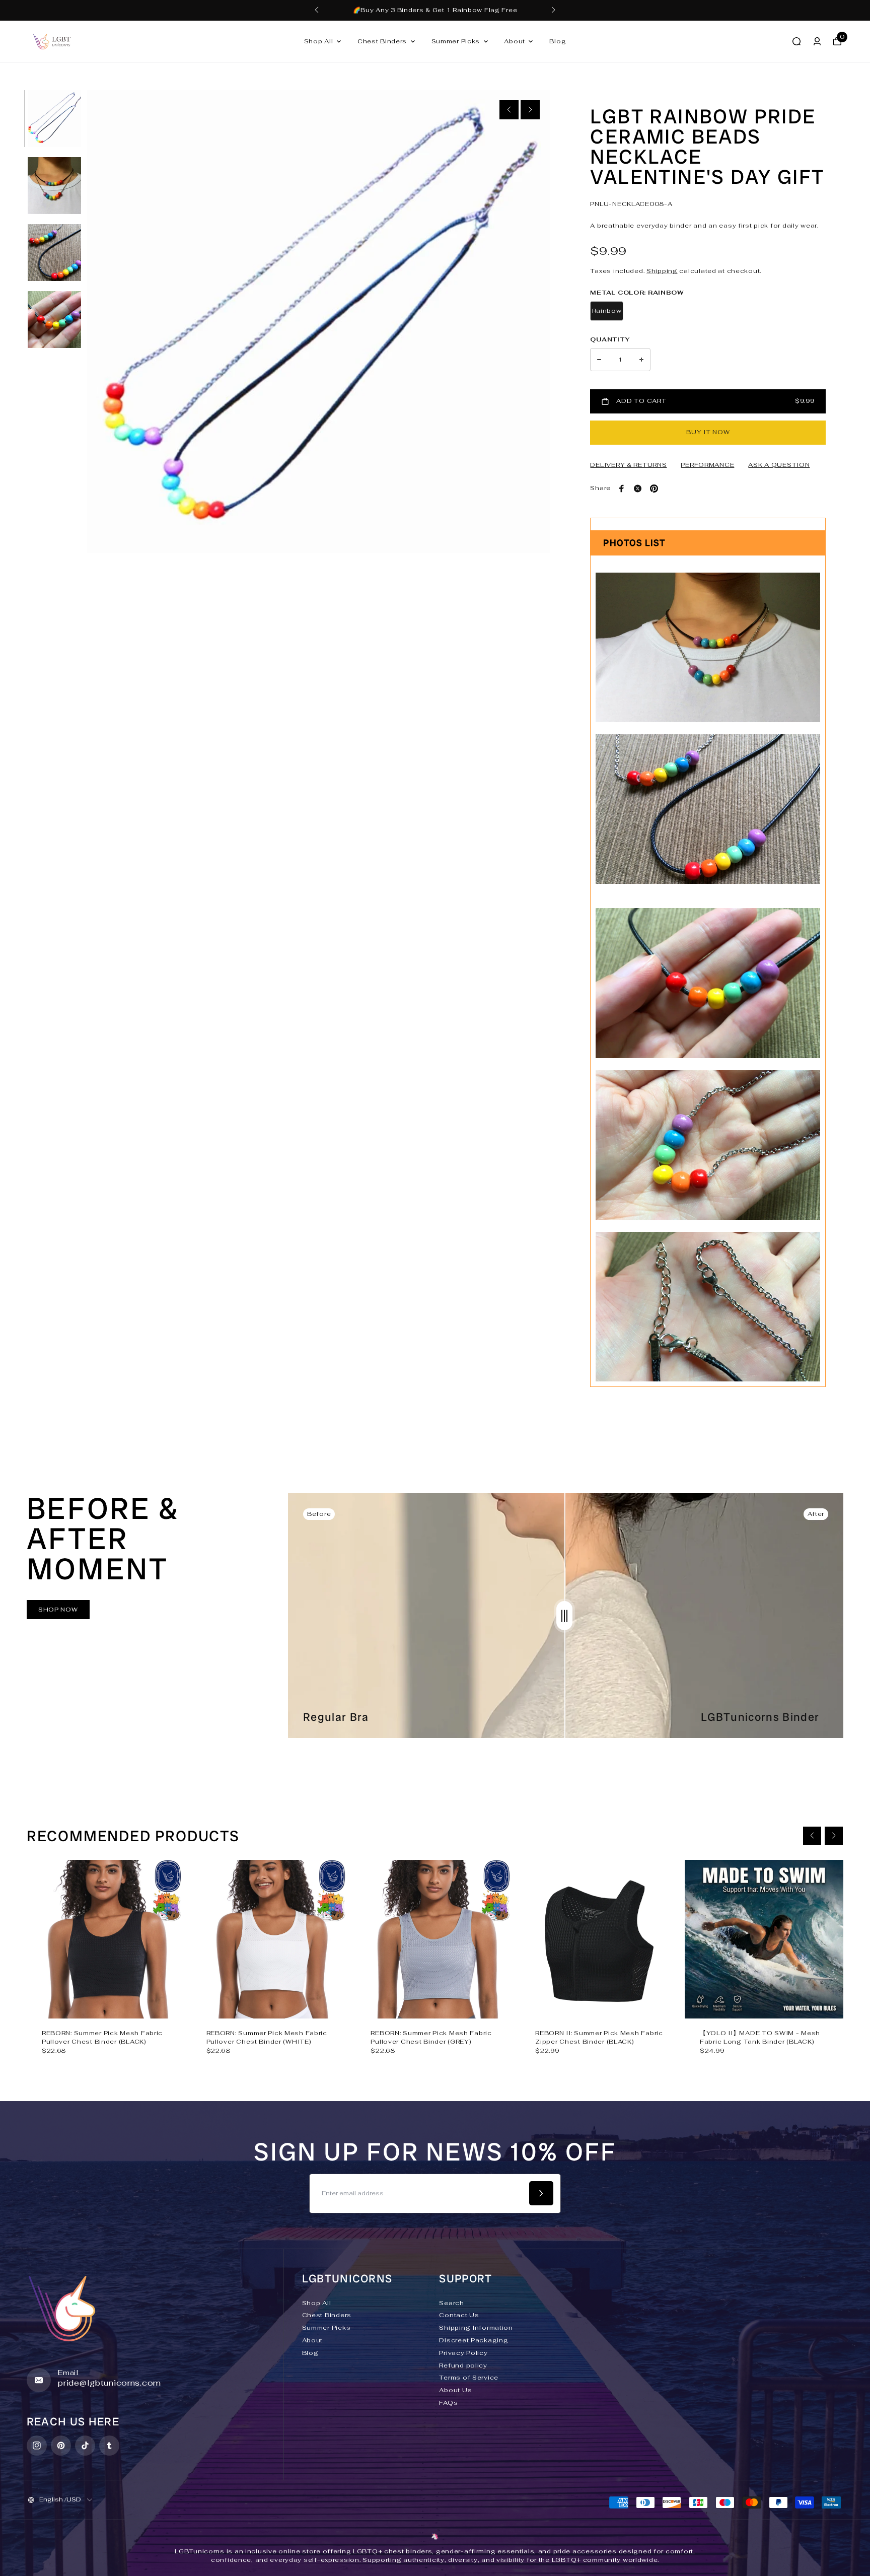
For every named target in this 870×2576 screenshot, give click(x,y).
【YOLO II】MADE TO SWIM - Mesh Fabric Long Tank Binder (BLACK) (760, 2037)
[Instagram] (37, 2446)
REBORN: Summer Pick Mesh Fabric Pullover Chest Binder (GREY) (431, 2037)
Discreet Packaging (474, 2340)
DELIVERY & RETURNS (628, 465)
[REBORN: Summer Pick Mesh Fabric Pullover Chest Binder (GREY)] (435, 1939)
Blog (558, 41)
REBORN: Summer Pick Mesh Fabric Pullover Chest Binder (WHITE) (267, 2037)
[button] (317, 10)
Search (451, 2303)
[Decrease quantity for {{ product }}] (599, 360)
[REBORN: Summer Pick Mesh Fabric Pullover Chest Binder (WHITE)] (271, 1939)
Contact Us (459, 2315)
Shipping (662, 271)
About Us (455, 2390)
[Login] (817, 41)
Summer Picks (456, 41)
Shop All (319, 41)
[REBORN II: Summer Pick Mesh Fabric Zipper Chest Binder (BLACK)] (599, 1939)
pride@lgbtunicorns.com (110, 2383)
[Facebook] (622, 489)
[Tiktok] (85, 2446)
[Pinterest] (654, 489)
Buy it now (708, 432)
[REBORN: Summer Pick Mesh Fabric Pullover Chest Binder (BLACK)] (106, 1939)
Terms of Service (469, 2378)
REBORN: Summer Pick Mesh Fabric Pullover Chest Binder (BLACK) (102, 2037)
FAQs (448, 2403)
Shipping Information (476, 2328)
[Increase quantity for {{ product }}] (641, 360)
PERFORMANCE (707, 465)
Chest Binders (382, 41)
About (515, 41)
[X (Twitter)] (638, 489)
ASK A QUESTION (779, 465)
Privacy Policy (463, 2353)
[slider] (564, 1616)
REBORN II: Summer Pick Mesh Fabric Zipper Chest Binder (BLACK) (599, 2037)
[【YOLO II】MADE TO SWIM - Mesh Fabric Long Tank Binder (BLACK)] (764, 1939)
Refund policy (463, 2365)
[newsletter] (541, 2193)
